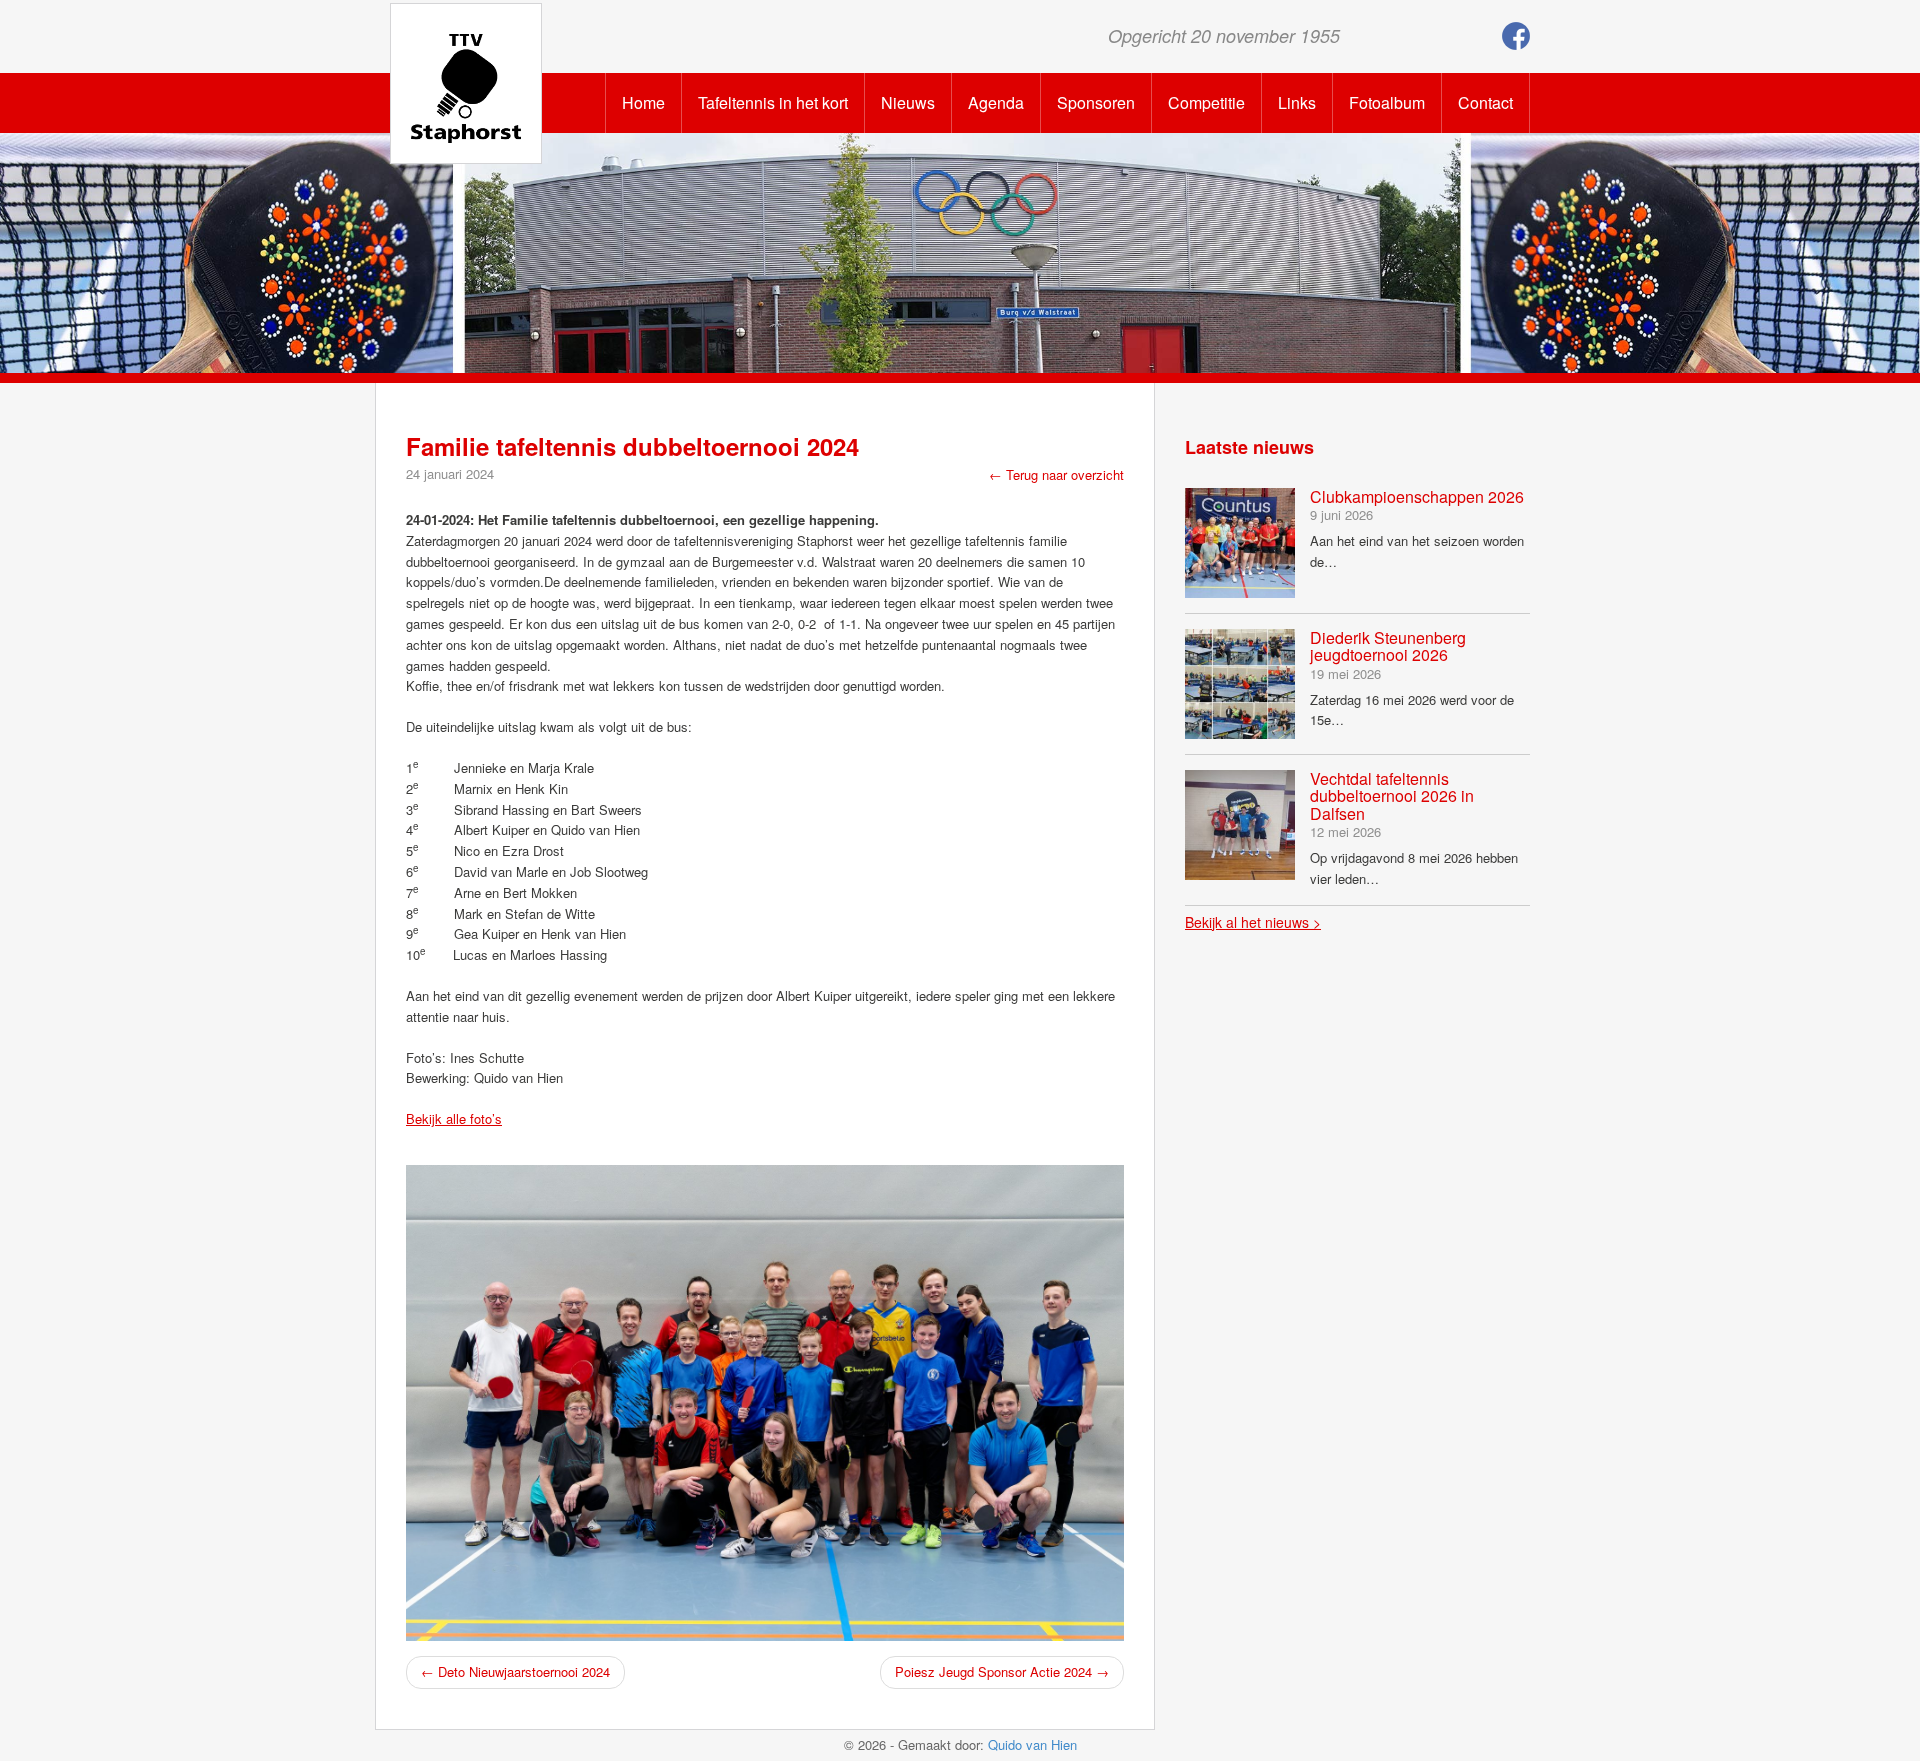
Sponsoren (1096, 102)
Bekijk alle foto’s (454, 1118)
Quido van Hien (1032, 1744)
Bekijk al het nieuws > (1253, 922)
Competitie (1206, 102)
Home (643, 102)
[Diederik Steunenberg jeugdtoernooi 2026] (1240, 681)
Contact (1485, 102)
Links (1297, 102)
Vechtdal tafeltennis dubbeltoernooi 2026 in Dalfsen (1392, 796)
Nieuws (908, 102)
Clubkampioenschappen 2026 (1417, 496)
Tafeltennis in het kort (773, 102)
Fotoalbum (1387, 102)
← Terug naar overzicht (1056, 474)
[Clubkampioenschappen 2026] (1240, 540)
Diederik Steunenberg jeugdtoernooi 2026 (1388, 646)
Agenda (996, 102)
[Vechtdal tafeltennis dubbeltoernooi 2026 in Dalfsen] (1240, 822)
